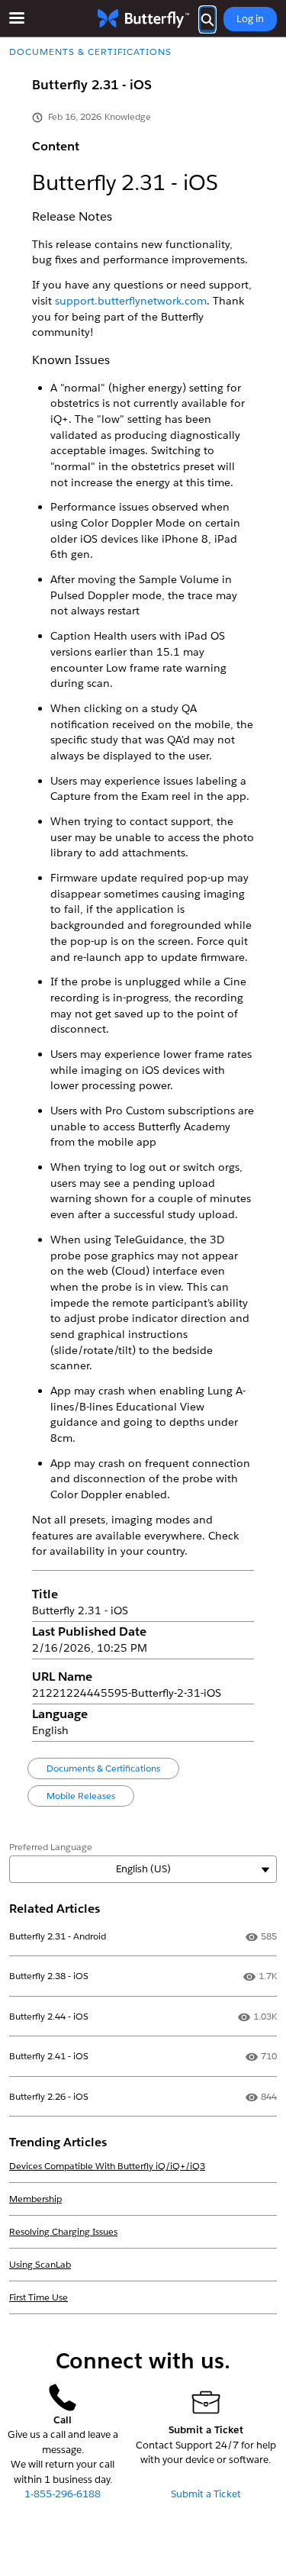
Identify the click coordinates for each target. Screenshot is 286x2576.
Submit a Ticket (206, 2494)
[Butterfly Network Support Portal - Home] (143, 19)
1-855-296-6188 (63, 2494)
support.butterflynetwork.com (131, 301)
